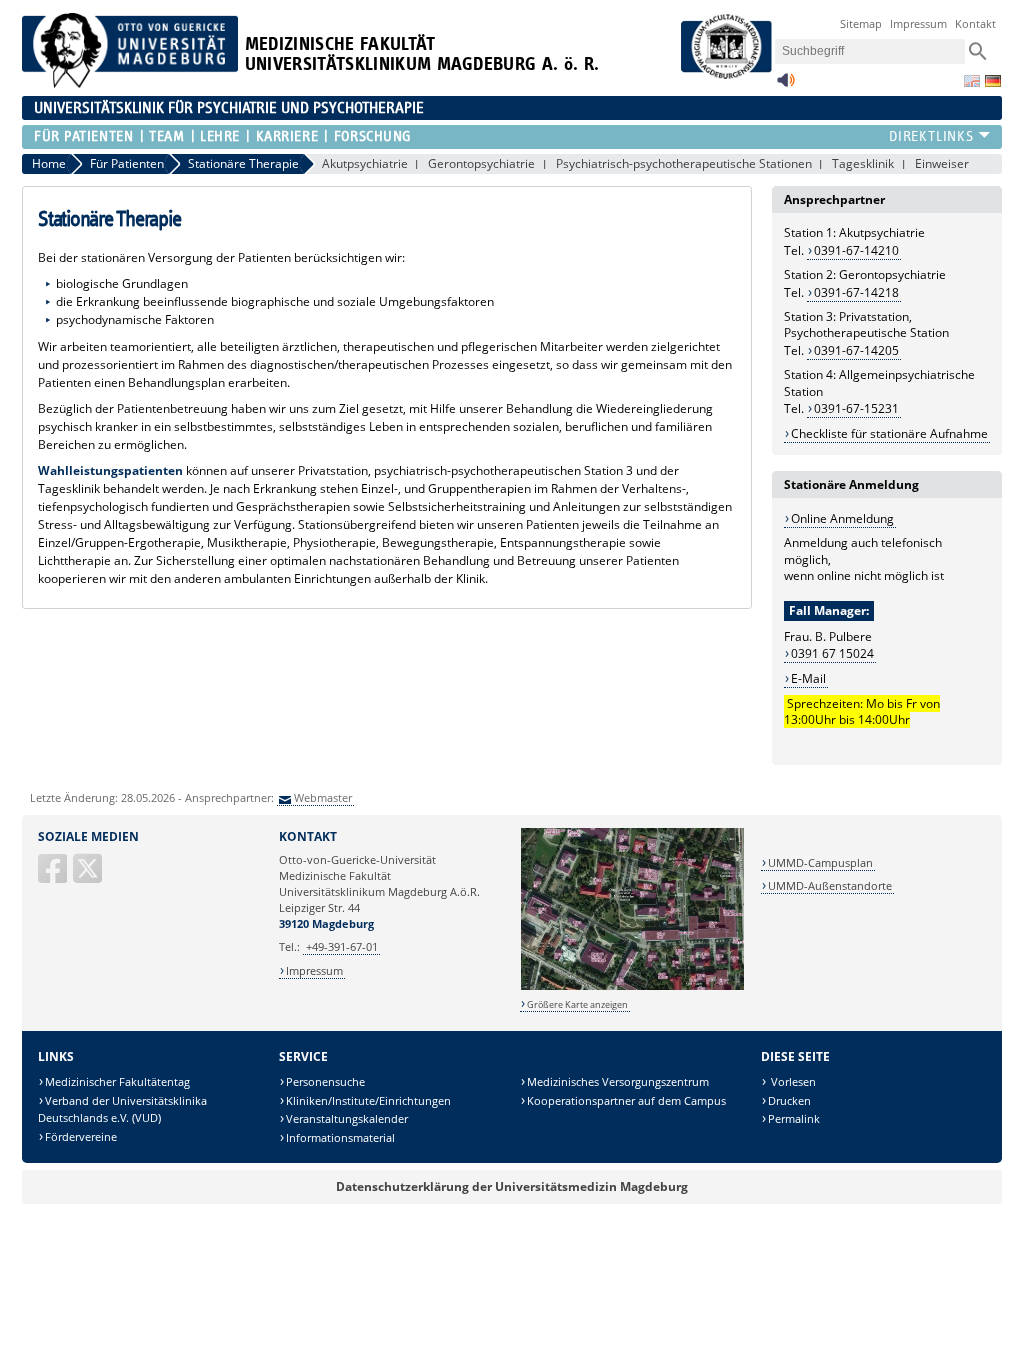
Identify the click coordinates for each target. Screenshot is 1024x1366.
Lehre (220, 136)
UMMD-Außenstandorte (830, 885)
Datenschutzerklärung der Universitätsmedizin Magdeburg (512, 1186)
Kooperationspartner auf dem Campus (626, 1100)
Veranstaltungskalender (347, 1118)
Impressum (918, 23)
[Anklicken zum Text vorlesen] (786, 85)
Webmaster (323, 797)
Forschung (372, 136)
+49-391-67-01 (342, 946)
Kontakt (975, 23)
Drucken (789, 1100)
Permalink (794, 1118)
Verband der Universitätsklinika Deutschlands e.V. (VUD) (122, 1109)
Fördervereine (81, 1136)
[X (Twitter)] (89, 876)
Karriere (287, 136)
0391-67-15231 (856, 408)
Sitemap (861, 23)
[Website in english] (972, 81)
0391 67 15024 (832, 653)
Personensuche (325, 1081)
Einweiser (942, 163)
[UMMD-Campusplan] (632, 986)
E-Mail (808, 678)
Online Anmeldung (842, 518)
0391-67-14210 (856, 250)
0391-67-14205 (856, 350)
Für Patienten (83, 136)
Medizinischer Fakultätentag (117, 1081)
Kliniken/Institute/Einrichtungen (368, 1100)
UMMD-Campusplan (820, 862)
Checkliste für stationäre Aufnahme (889, 433)
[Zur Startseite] (130, 83)
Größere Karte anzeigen (577, 1004)
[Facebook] (54, 876)
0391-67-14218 (856, 292)
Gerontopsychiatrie (481, 163)
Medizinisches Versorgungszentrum (618, 1081)
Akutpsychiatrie (365, 163)
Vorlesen (792, 1081)
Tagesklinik (863, 163)
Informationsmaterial (340, 1137)
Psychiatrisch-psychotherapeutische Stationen (684, 163)
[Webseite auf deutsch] (993, 81)
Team (166, 136)
